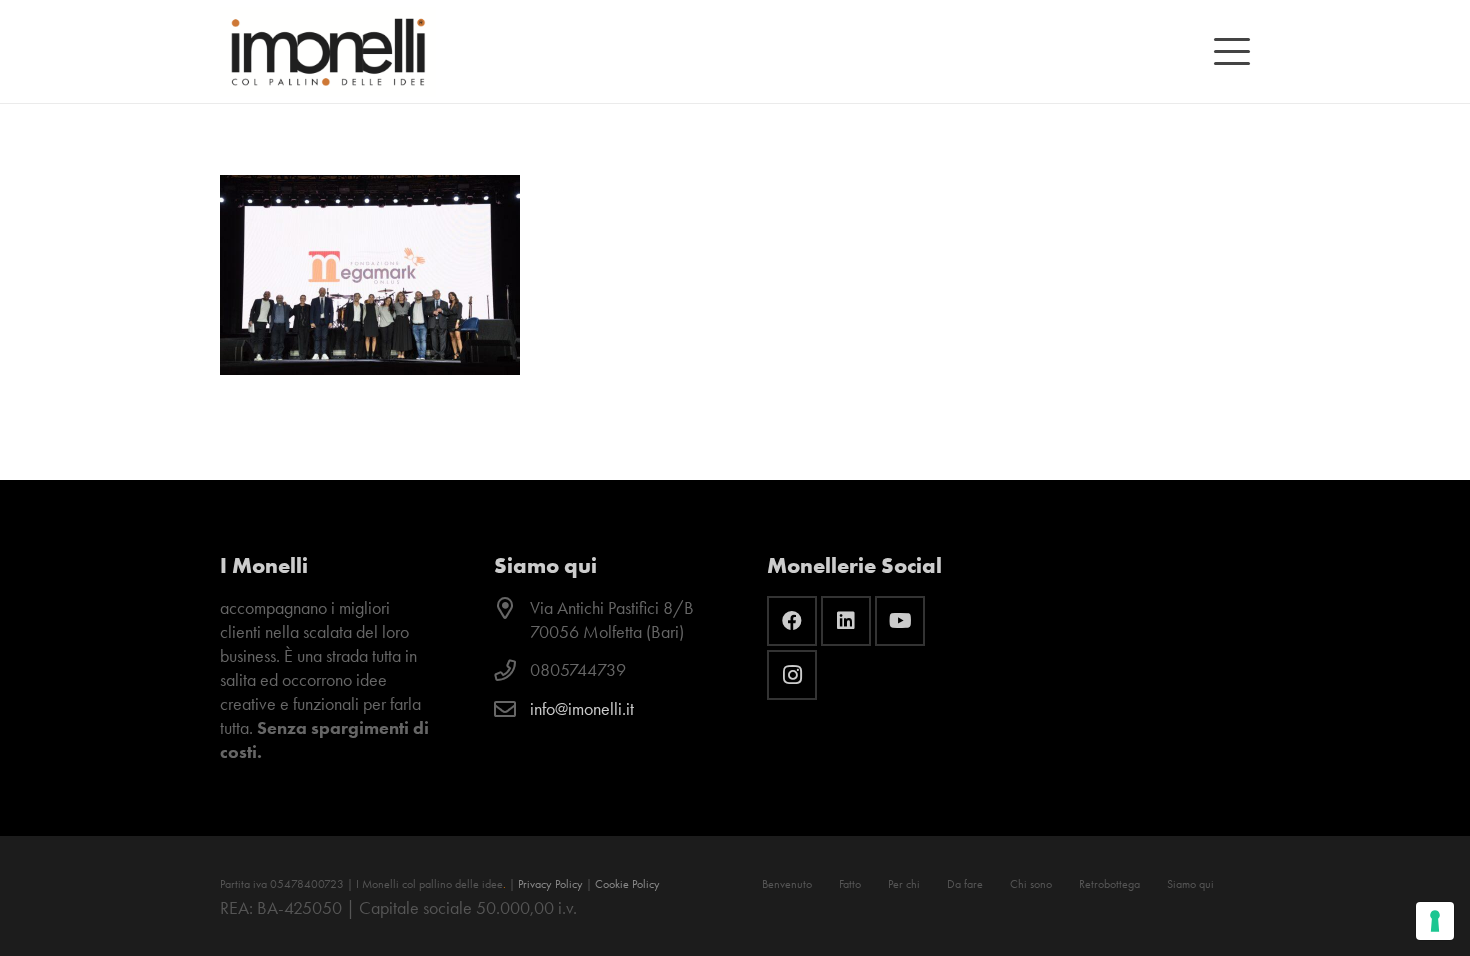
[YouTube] (900, 621)
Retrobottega (1109, 884)
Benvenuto (787, 884)
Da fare (965, 884)
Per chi (904, 884)
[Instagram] (792, 675)
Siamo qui (1190, 884)
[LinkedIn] (846, 621)
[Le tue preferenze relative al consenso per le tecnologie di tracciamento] (1435, 921)
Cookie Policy (627, 884)
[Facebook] (792, 621)
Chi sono (1031, 884)
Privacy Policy (550, 884)
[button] (1232, 52)
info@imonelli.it (582, 709)
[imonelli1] (328, 52)
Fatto (850, 884)
